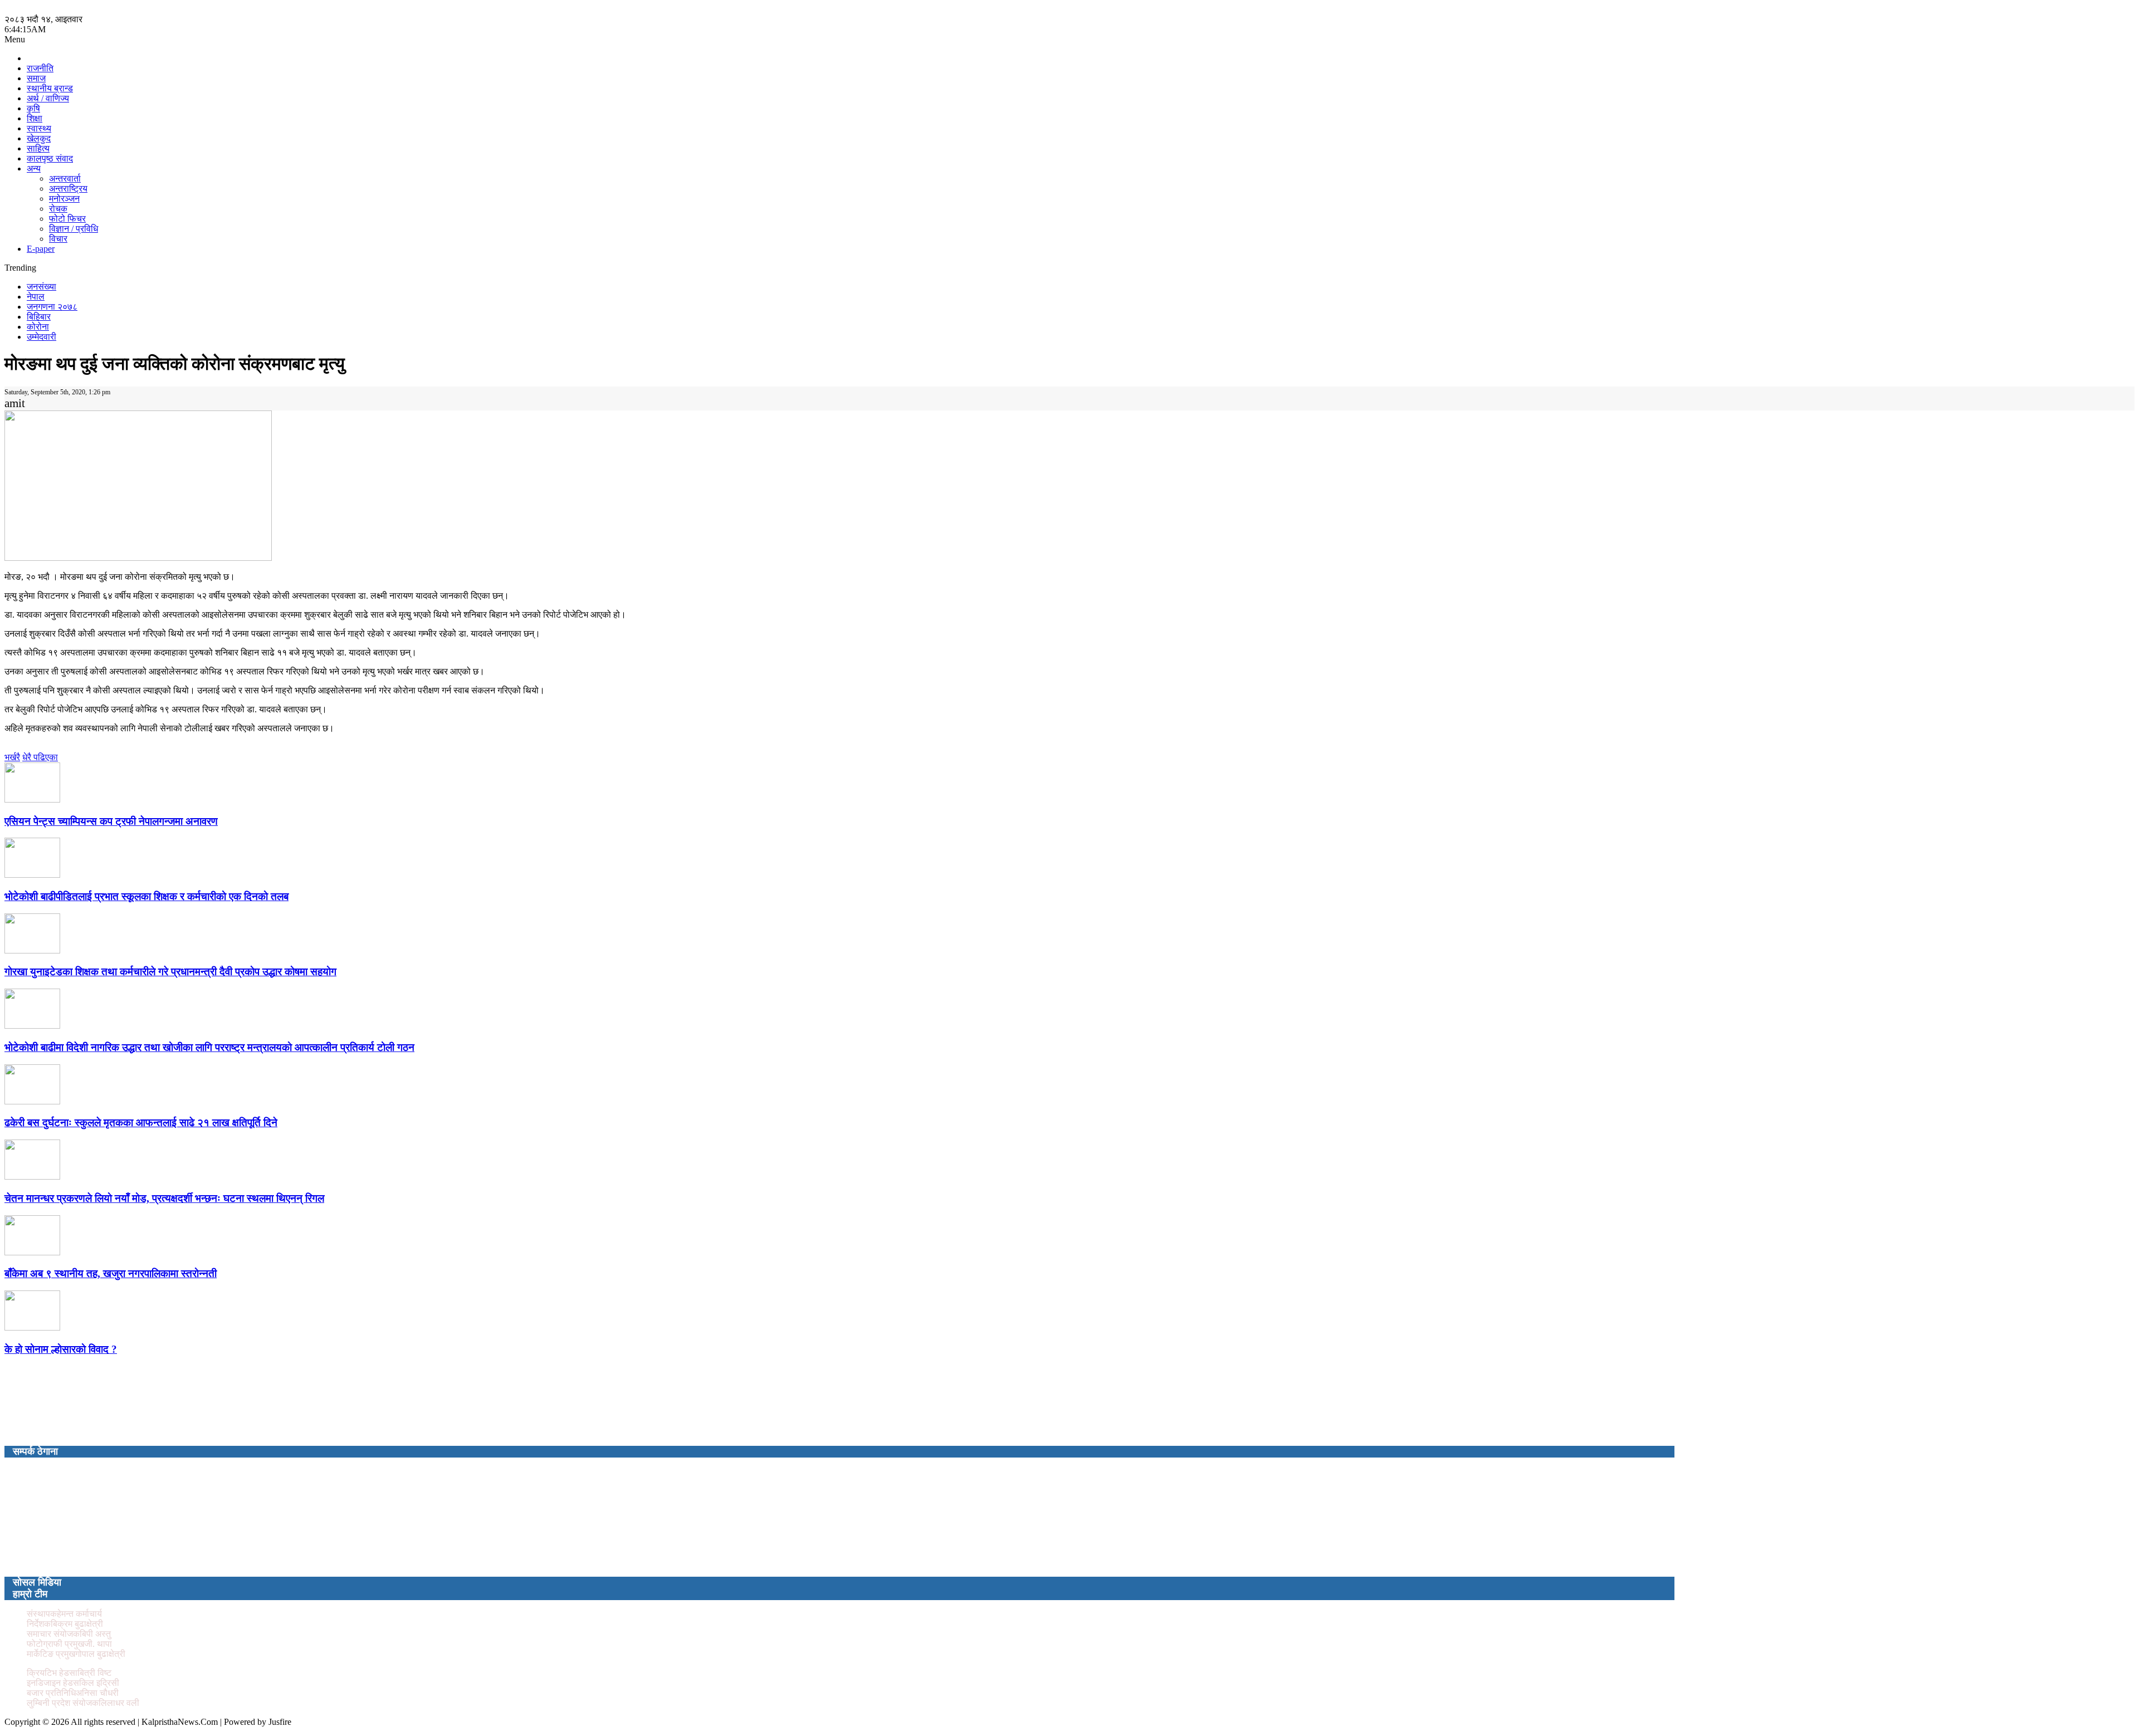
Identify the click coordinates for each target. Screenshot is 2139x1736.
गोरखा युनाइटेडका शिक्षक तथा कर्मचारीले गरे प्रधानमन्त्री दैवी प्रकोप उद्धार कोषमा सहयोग (170, 972)
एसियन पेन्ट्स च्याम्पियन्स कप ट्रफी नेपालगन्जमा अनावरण (111, 821)
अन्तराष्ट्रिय (68, 189)
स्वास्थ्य (39, 128)
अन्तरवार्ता (65, 179)
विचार (58, 239)
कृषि (33, 108)
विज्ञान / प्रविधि (74, 229)
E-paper (41, 249)
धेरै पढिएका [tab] (40, 757)
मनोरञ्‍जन (64, 199)
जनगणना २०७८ (52, 307)
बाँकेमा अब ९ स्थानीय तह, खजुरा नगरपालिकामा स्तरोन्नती (111, 1273)
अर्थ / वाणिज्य (48, 98)
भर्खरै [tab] (12, 757)
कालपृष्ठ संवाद (50, 158)
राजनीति (40, 68)
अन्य (34, 168)
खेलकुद (39, 138)
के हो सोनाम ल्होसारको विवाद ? (61, 1349)
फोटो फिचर (67, 219)
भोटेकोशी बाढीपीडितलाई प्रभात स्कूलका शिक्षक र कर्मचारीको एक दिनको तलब (146, 896)
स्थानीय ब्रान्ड (50, 88)
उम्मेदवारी (41, 337)
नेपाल (36, 297)
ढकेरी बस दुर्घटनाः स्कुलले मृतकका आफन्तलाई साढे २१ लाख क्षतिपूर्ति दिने (141, 1123)
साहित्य (38, 148)
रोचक (58, 209)
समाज (36, 78)
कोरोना (38, 327)
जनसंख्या (41, 287)
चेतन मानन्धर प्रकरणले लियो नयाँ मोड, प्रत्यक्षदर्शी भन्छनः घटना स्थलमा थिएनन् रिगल (164, 1198)
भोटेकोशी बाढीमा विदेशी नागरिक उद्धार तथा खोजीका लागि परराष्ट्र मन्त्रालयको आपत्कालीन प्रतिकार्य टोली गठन (209, 1047)
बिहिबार (39, 317)
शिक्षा (35, 118)
